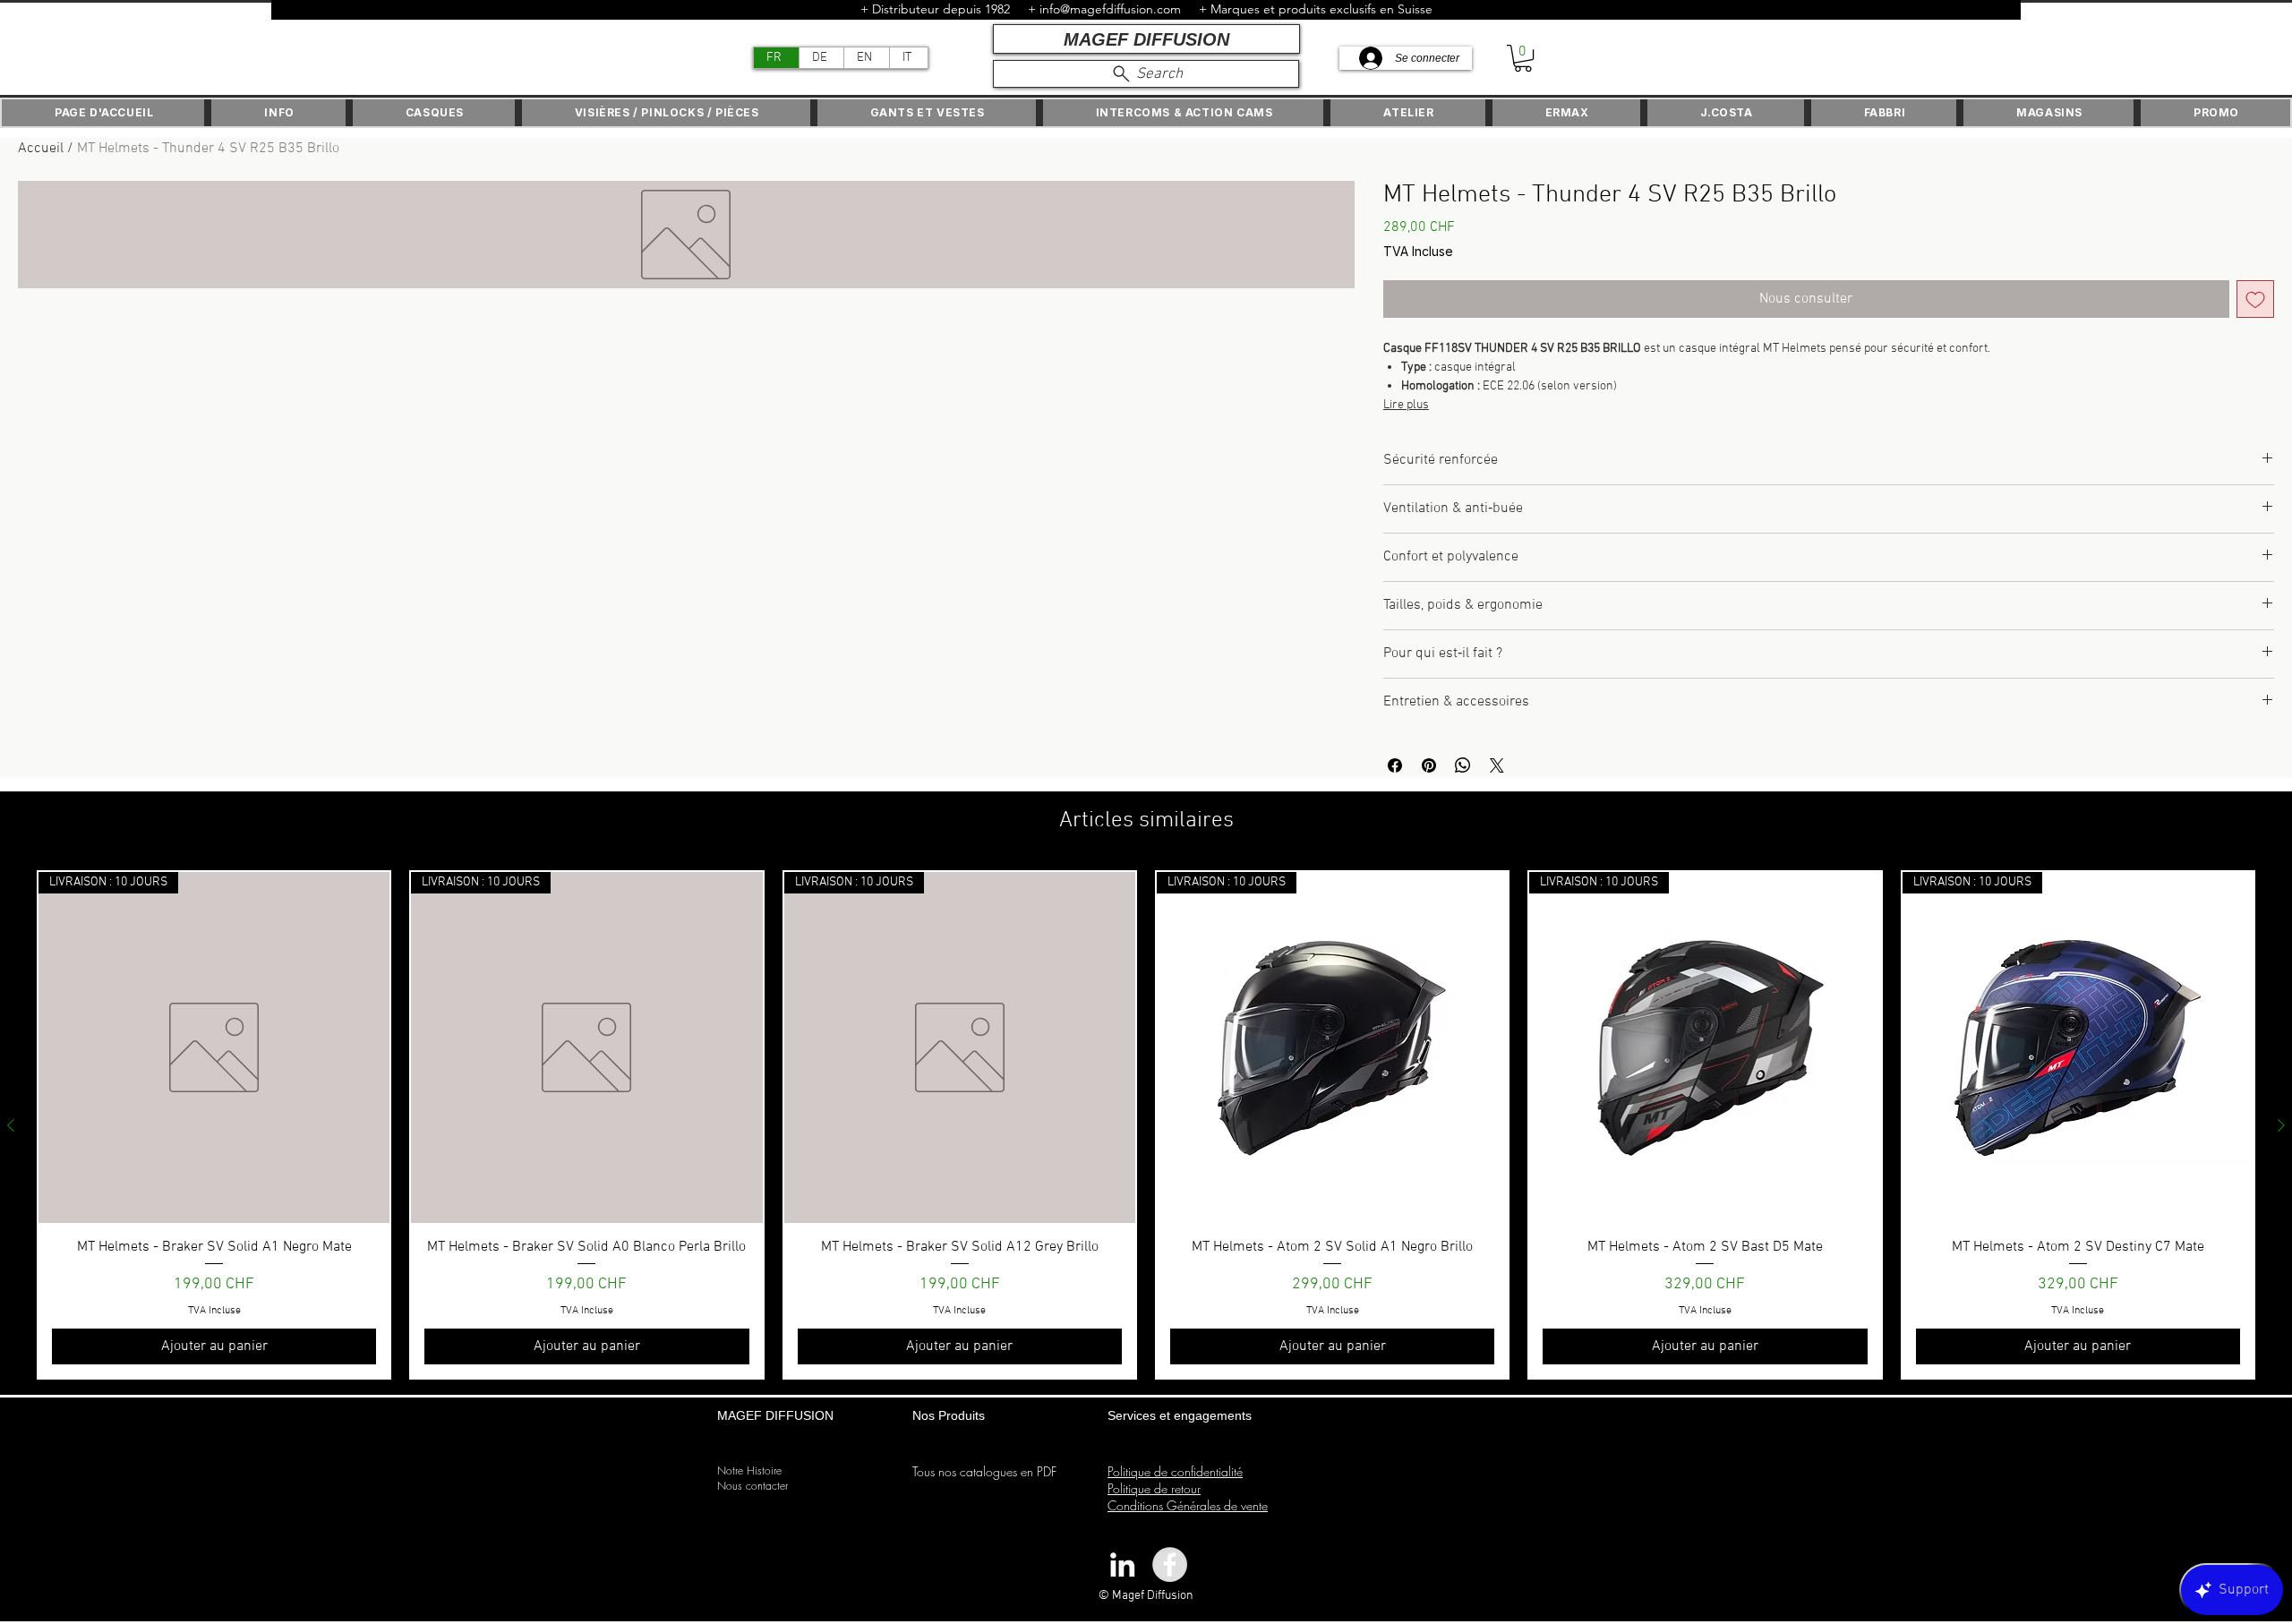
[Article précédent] (11, 1125)
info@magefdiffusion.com (1110, 9)
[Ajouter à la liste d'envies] (2255, 299)
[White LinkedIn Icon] (1122, 1564)
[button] (1523, 58)
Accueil (41, 149)
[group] (1146, 1125)
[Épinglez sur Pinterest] (1429, 765)
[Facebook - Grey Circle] (1170, 1564)
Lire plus (1406, 405)
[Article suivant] (2281, 1125)
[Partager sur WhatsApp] (1463, 765)
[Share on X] (1497, 765)
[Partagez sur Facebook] (1395, 765)
